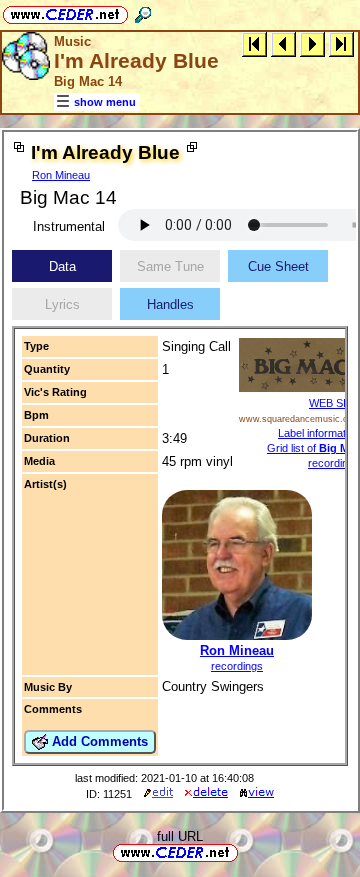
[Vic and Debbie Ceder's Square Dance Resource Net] (65, 11)
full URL (180, 836)
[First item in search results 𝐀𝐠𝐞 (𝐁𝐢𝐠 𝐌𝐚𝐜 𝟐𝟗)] (254, 43)
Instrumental (69, 226)
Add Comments (98, 741)
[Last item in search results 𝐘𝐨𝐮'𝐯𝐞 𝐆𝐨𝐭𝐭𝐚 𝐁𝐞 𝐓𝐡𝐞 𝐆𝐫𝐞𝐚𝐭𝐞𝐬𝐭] (341, 43)
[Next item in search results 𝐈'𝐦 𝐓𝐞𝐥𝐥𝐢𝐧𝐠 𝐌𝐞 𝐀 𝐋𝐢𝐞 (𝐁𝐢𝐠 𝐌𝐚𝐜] (312, 43)
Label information (319, 433)
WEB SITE (334, 403)
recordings (237, 666)
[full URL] (246, 851)
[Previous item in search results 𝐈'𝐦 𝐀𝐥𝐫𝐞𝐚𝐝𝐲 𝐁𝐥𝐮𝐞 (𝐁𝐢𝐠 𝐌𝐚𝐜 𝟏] (283, 43)
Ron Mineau (61, 175)
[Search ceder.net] (143, 11)
